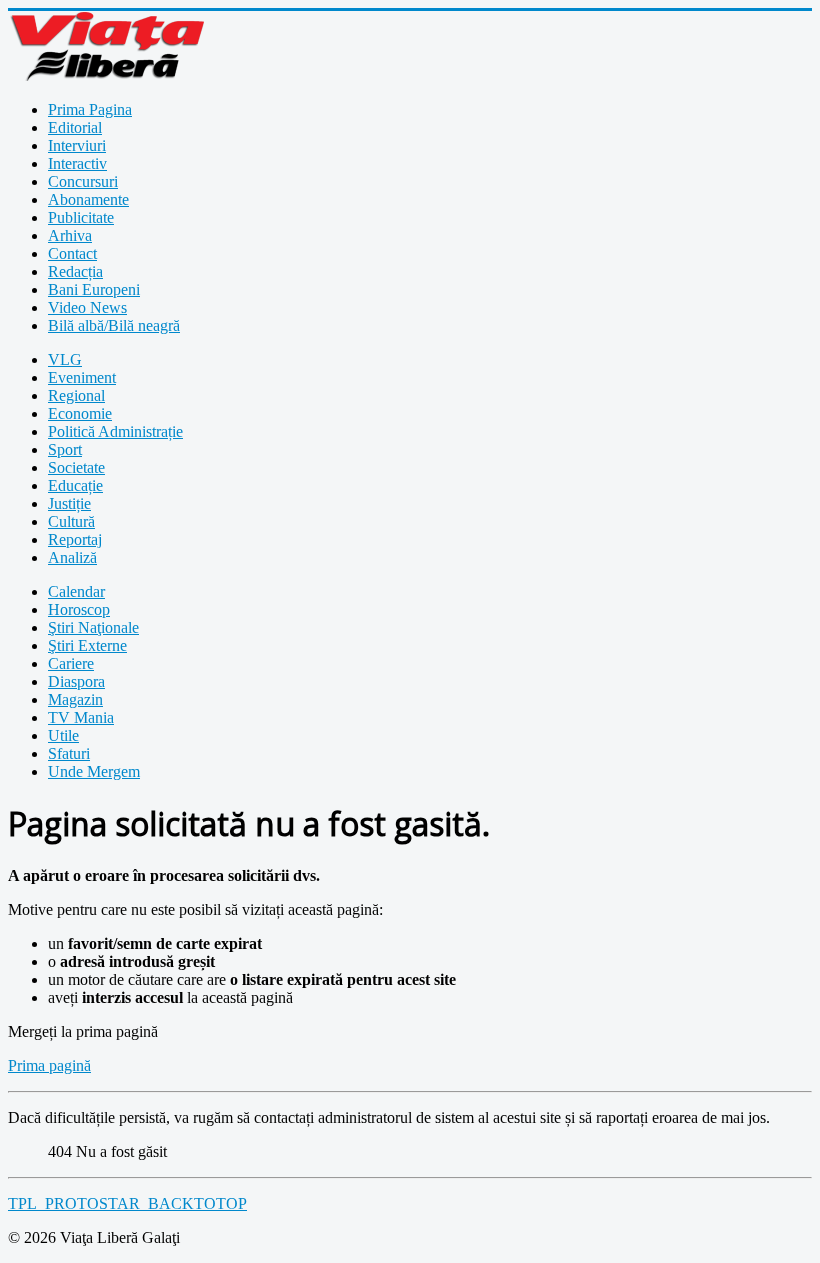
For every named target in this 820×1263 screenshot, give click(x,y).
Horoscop (79, 609)
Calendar (76, 591)
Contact (72, 253)
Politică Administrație (115, 431)
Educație (75, 485)
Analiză (72, 557)
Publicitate (81, 217)
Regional (76, 395)
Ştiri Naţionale (93, 627)
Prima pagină (49, 1065)
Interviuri (77, 145)
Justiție (69, 503)
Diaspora (76, 681)
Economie (80, 413)
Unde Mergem (94, 771)
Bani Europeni (94, 289)
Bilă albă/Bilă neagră (114, 325)
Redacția (75, 271)
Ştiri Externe (87, 645)
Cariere (71, 663)
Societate (76, 467)
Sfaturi (69, 753)
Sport (65, 449)
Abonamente (88, 199)
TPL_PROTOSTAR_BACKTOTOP (127, 1203)
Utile (63, 735)
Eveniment (82, 377)
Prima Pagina (90, 109)
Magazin (75, 699)
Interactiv (77, 163)
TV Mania (81, 717)
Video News (87, 307)
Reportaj (75, 539)
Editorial (75, 127)
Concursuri (83, 181)
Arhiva (70, 235)
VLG (65, 359)
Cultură (71, 521)
